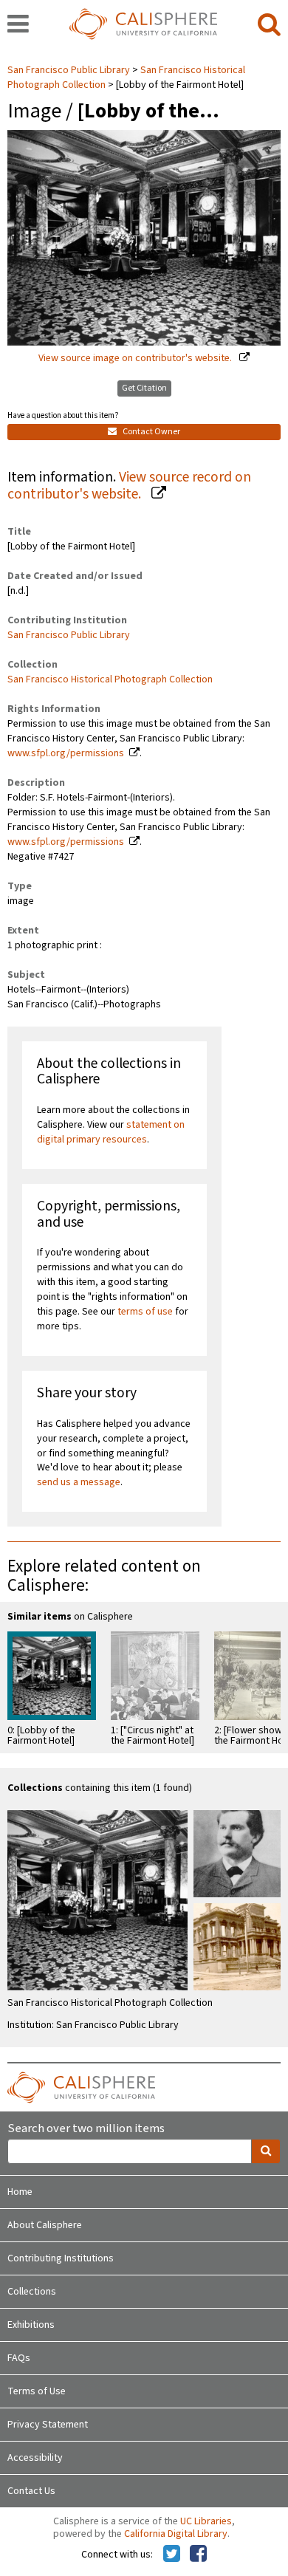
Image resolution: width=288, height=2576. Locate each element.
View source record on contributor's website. (129, 486)
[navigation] (18, 25)
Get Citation (144, 388)
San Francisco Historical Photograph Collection (110, 679)
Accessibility (35, 2458)
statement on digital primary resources (111, 1132)
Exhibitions (31, 2325)
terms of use (145, 1312)
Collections (32, 2292)
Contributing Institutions (61, 2258)
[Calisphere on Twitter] (172, 2555)
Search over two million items (86, 2129)
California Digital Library (176, 2534)
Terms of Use (37, 2391)
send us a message (79, 1482)
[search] (269, 25)
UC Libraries (206, 2521)
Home (20, 2192)
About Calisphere (45, 2225)
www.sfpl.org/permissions (66, 753)
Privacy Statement (48, 2425)
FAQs (19, 2358)
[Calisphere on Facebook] (198, 2555)
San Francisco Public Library (70, 70)
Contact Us (31, 2491)
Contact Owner (151, 432)
